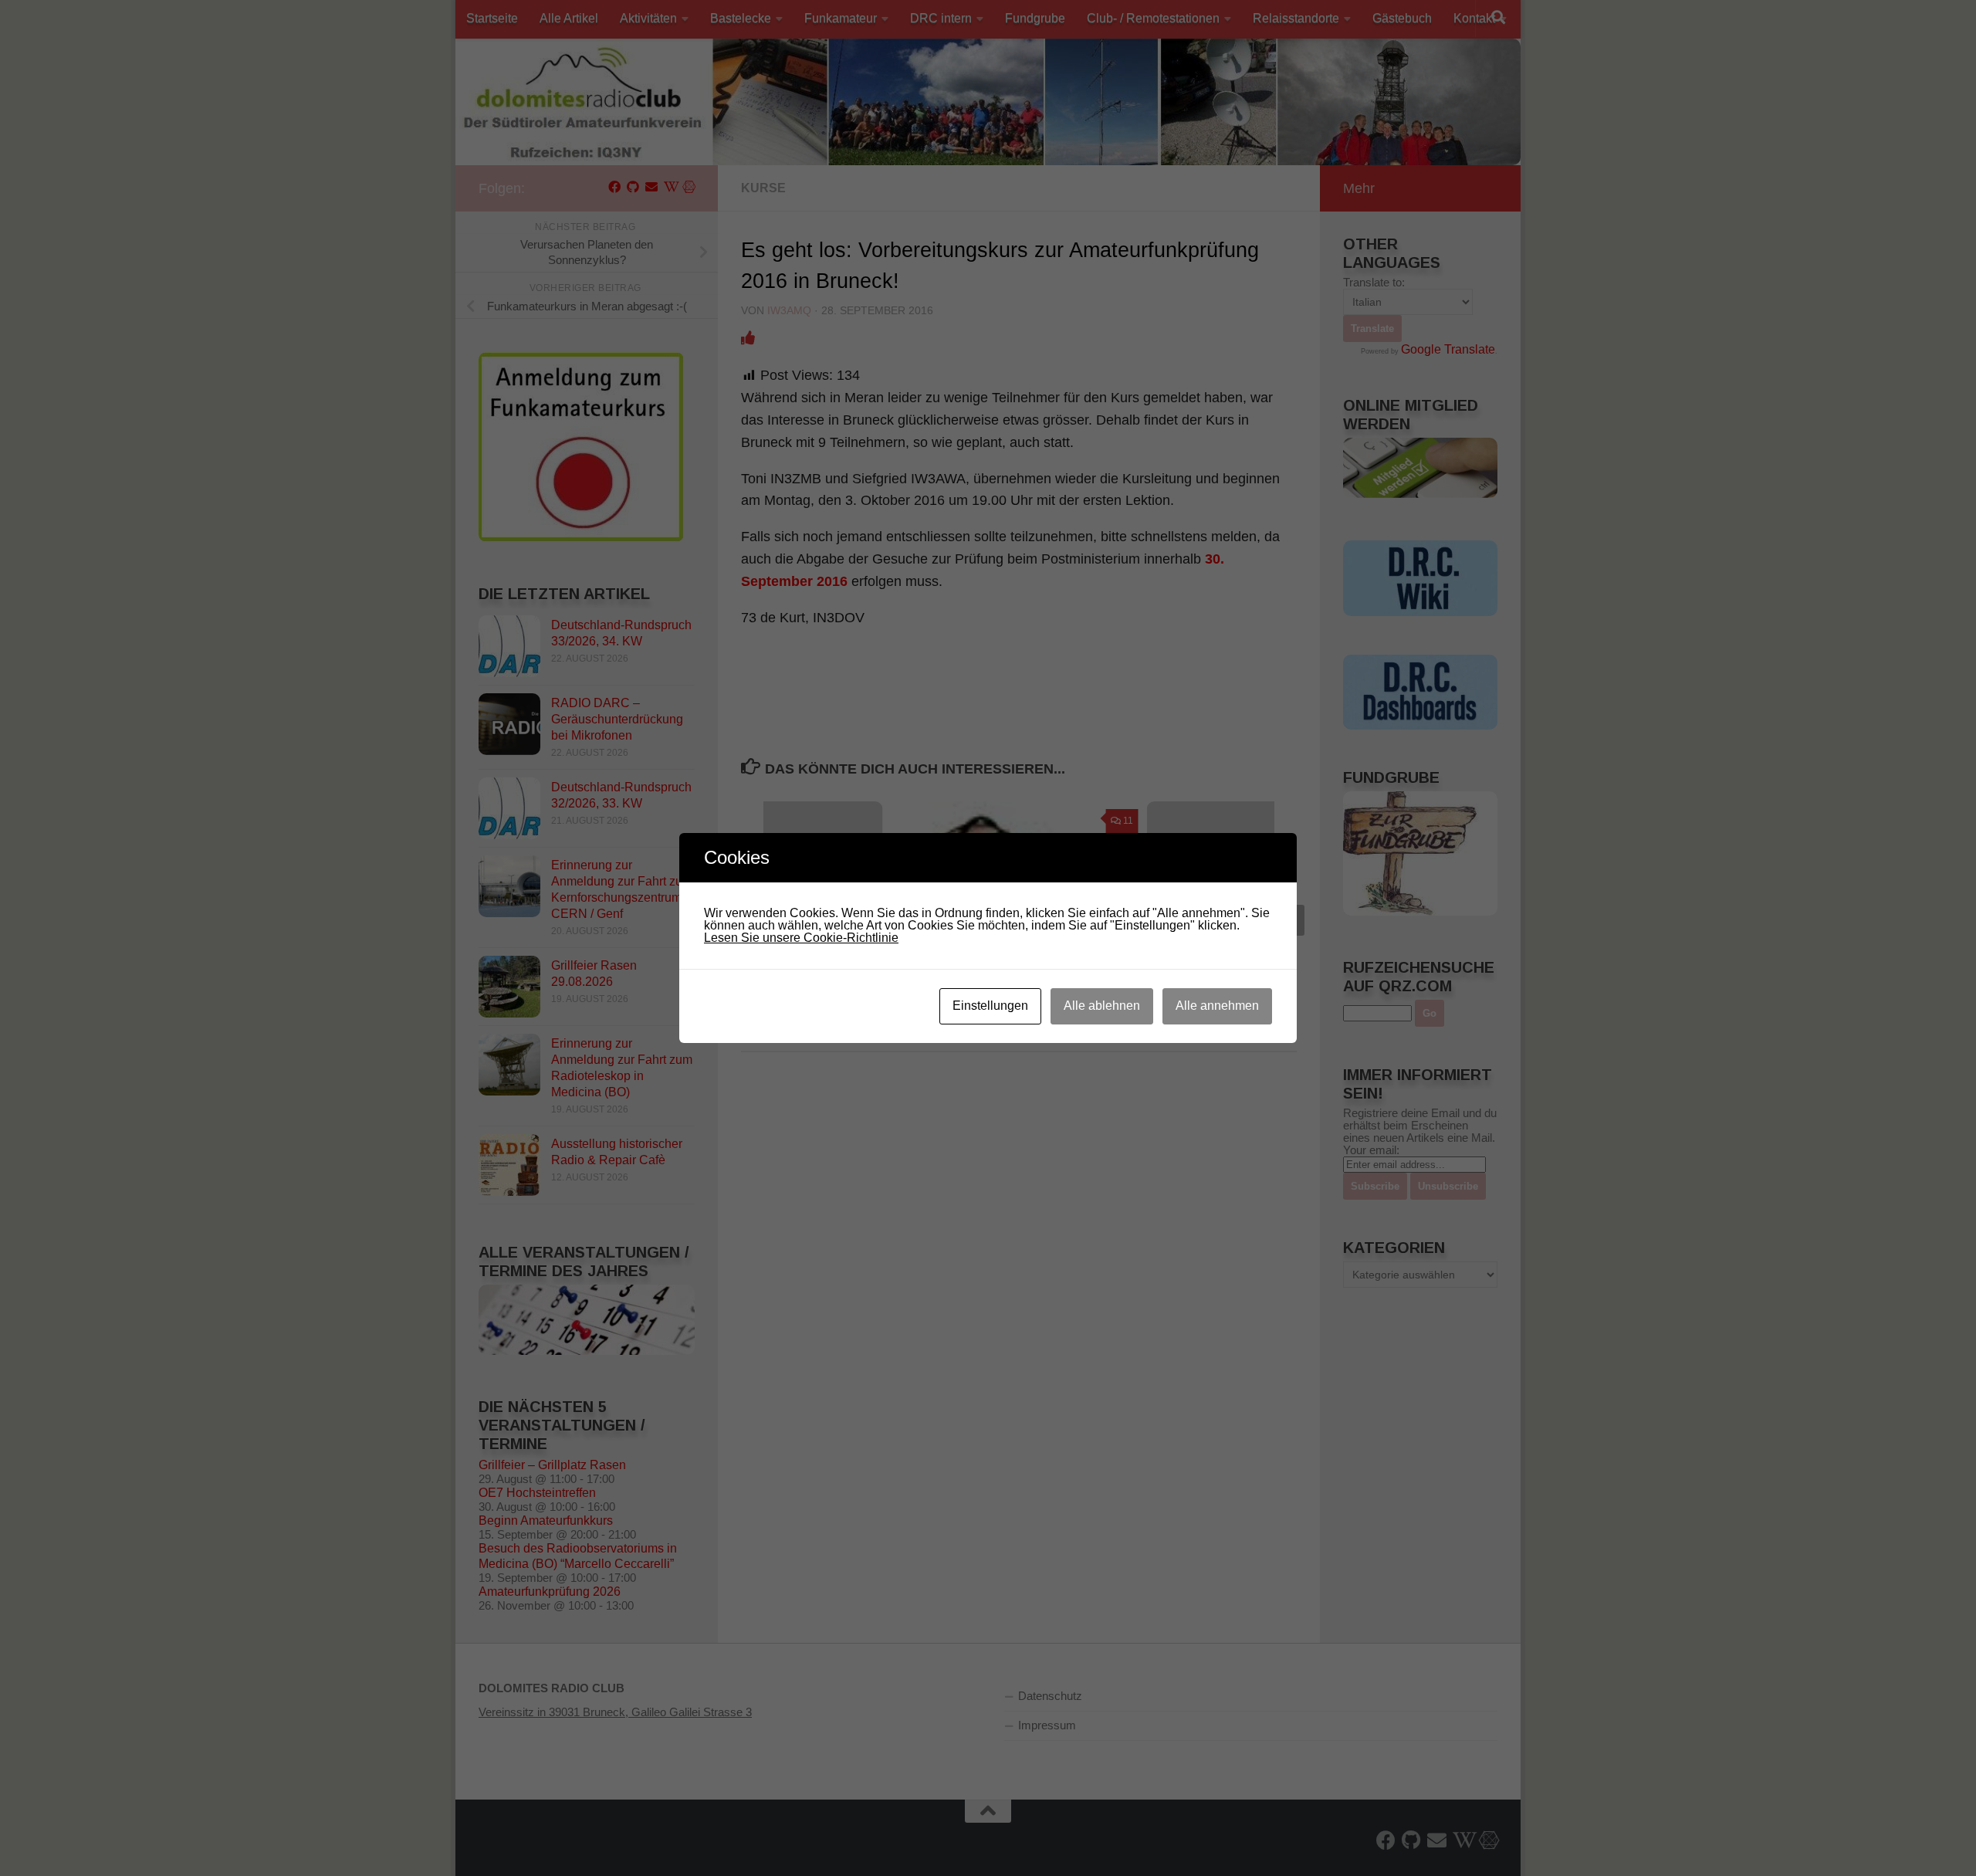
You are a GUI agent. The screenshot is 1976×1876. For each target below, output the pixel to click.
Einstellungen (990, 1006)
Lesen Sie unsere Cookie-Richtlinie (801, 938)
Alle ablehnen (1102, 1006)
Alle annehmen (1217, 1006)
